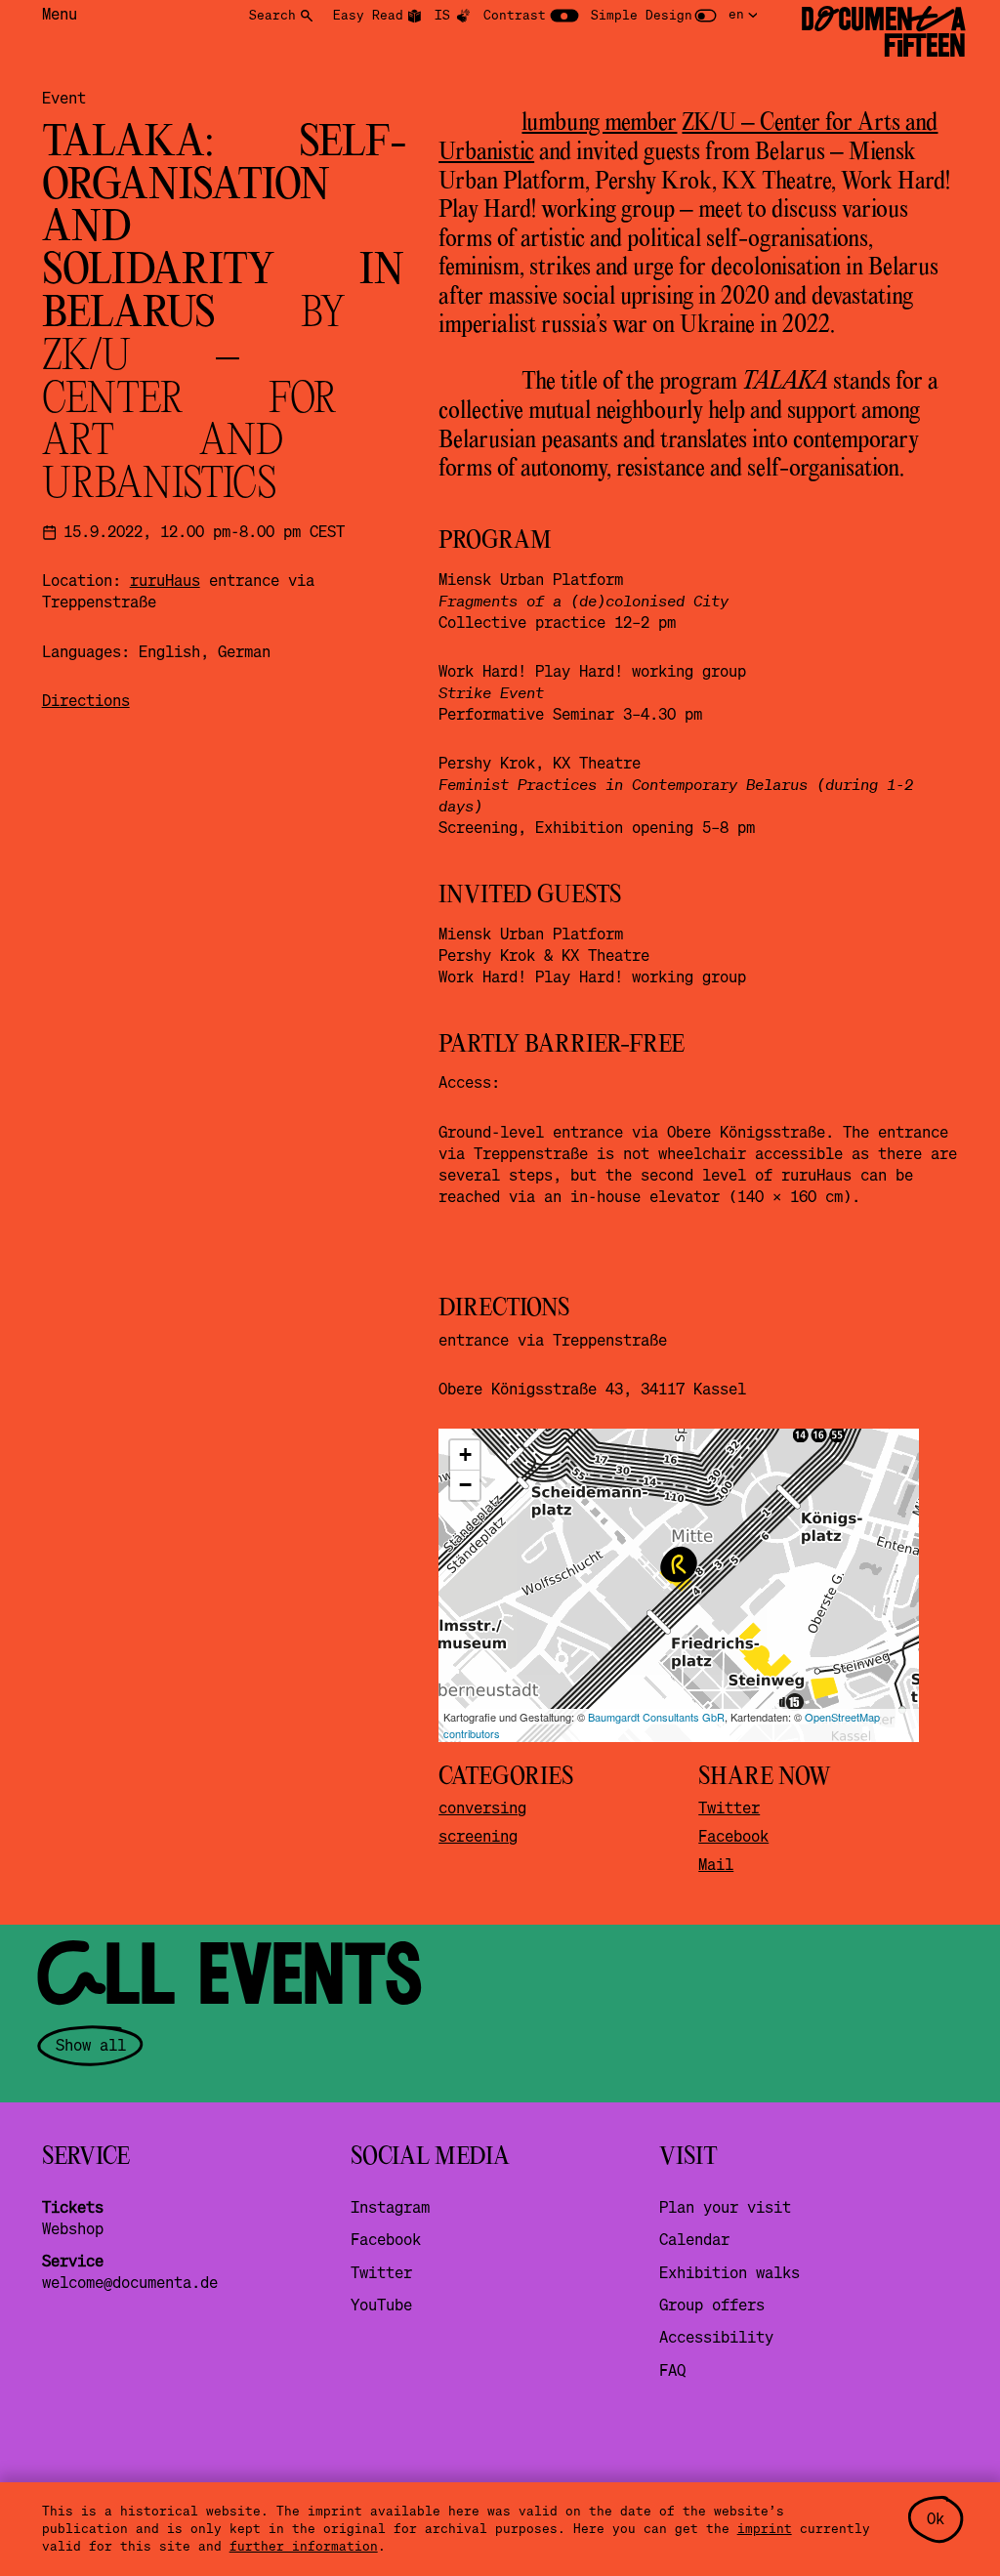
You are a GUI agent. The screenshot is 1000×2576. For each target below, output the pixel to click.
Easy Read (368, 15)
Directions (86, 700)
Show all (91, 2045)
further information (304, 2546)
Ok (936, 2518)
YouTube (381, 2305)
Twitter (729, 1807)
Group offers (712, 2305)
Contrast (515, 15)
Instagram (390, 2207)
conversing (482, 1807)
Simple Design (642, 15)
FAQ (672, 2370)
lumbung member (599, 124)
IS (442, 15)
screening (478, 1836)
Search (272, 15)
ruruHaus (165, 580)
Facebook (733, 1836)
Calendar (694, 2239)
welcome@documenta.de (130, 2282)
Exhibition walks (729, 2272)
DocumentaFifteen (883, 33)
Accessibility (716, 2337)
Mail (716, 1864)
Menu (60, 14)
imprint (765, 2528)
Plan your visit (725, 2207)
